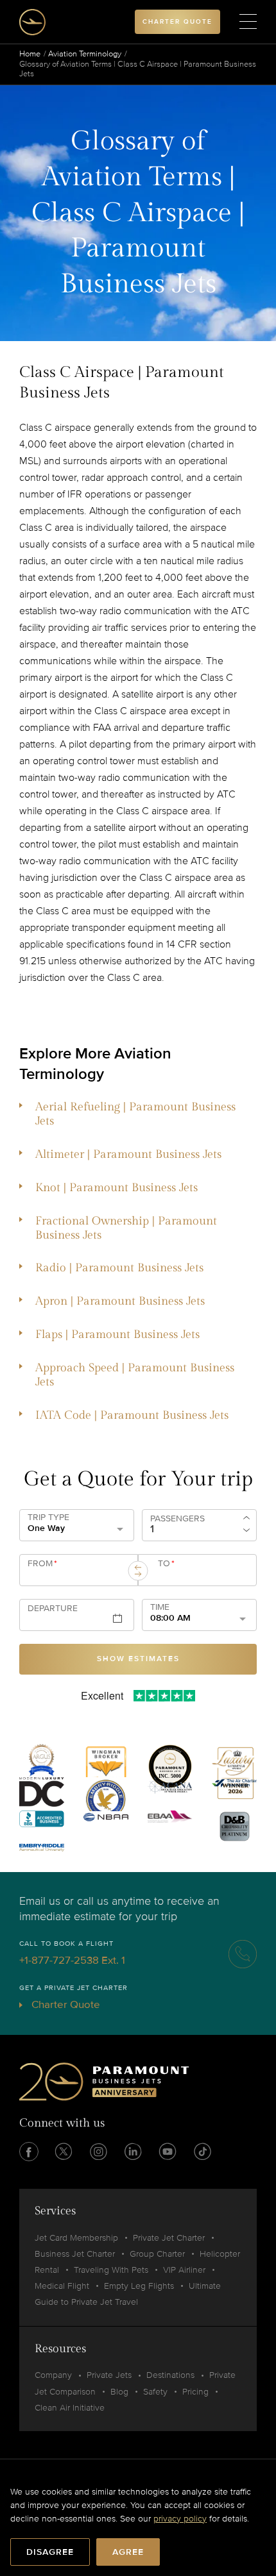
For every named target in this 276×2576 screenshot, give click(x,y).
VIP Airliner (184, 2270)
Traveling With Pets (111, 2270)
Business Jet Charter (75, 2254)
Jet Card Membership (76, 2238)
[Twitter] (64, 2152)
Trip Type (48, 1518)
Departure (53, 1609)
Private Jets (109, 2375)
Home (30, 54)
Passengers (177, 1519)
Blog (119, 2392)
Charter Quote (65, 2004)
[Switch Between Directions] (138, 1571)
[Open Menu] (248, 22)
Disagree (50, 2552)
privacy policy (180, 2519)
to (166, 1564)
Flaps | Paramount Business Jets (117, 1334)
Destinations (170, 2375)
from (42, 1564)
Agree (128, 2552)
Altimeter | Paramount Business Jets (128, 1154)
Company (53, 2375)
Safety (155, 2392)
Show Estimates (138, 1659)
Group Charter (157, 2254)
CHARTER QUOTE (177, 22)
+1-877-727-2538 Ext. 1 (72, 1960)
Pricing (195, 2392)
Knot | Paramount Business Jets (116, 1188)
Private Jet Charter (169, 2238)
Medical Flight (62, 2286)
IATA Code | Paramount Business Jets (132, 1415)
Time (160, 1607)
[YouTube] (168, 2152)
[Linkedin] (133, 2152)
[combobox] (76, 1575)
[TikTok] (202, 2152)
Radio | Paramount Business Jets (119, 1268)
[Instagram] (98, 2152)
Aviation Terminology (85, 54)
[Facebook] (29, 2152)
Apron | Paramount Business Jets (120, 1301)
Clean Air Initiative (70, 2408)
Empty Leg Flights (139, 2286)
